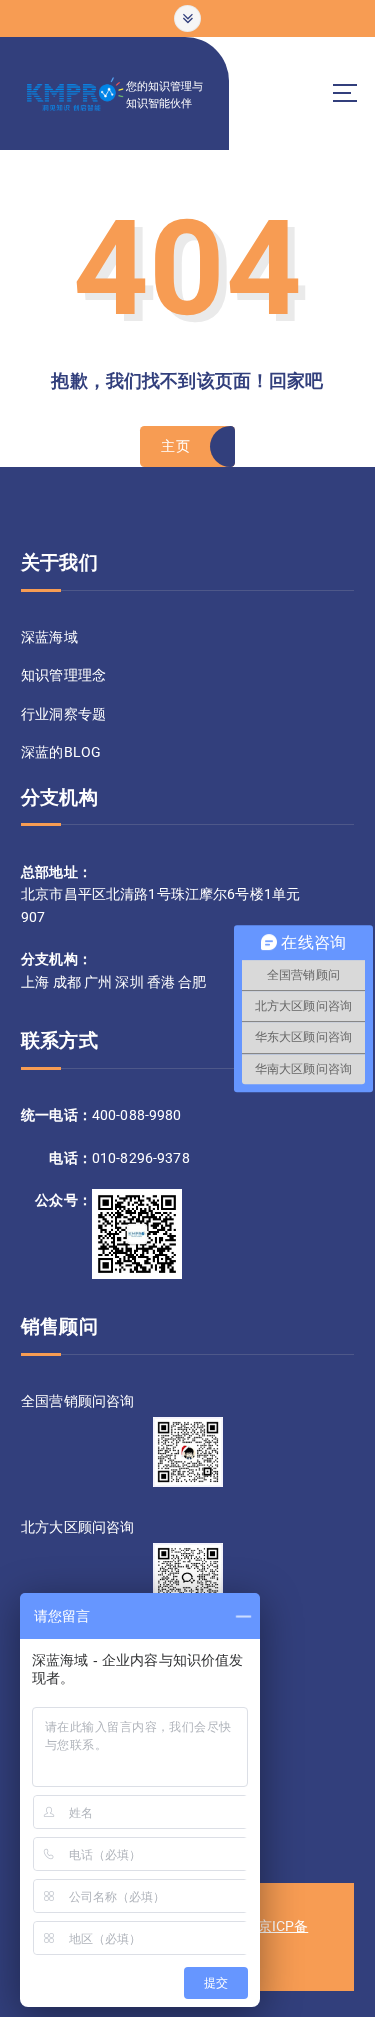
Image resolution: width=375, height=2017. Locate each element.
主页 (175, 446)
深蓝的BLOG (61, 752)
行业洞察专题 (63, 714)
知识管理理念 (63, 675)
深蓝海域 (49, 637)
